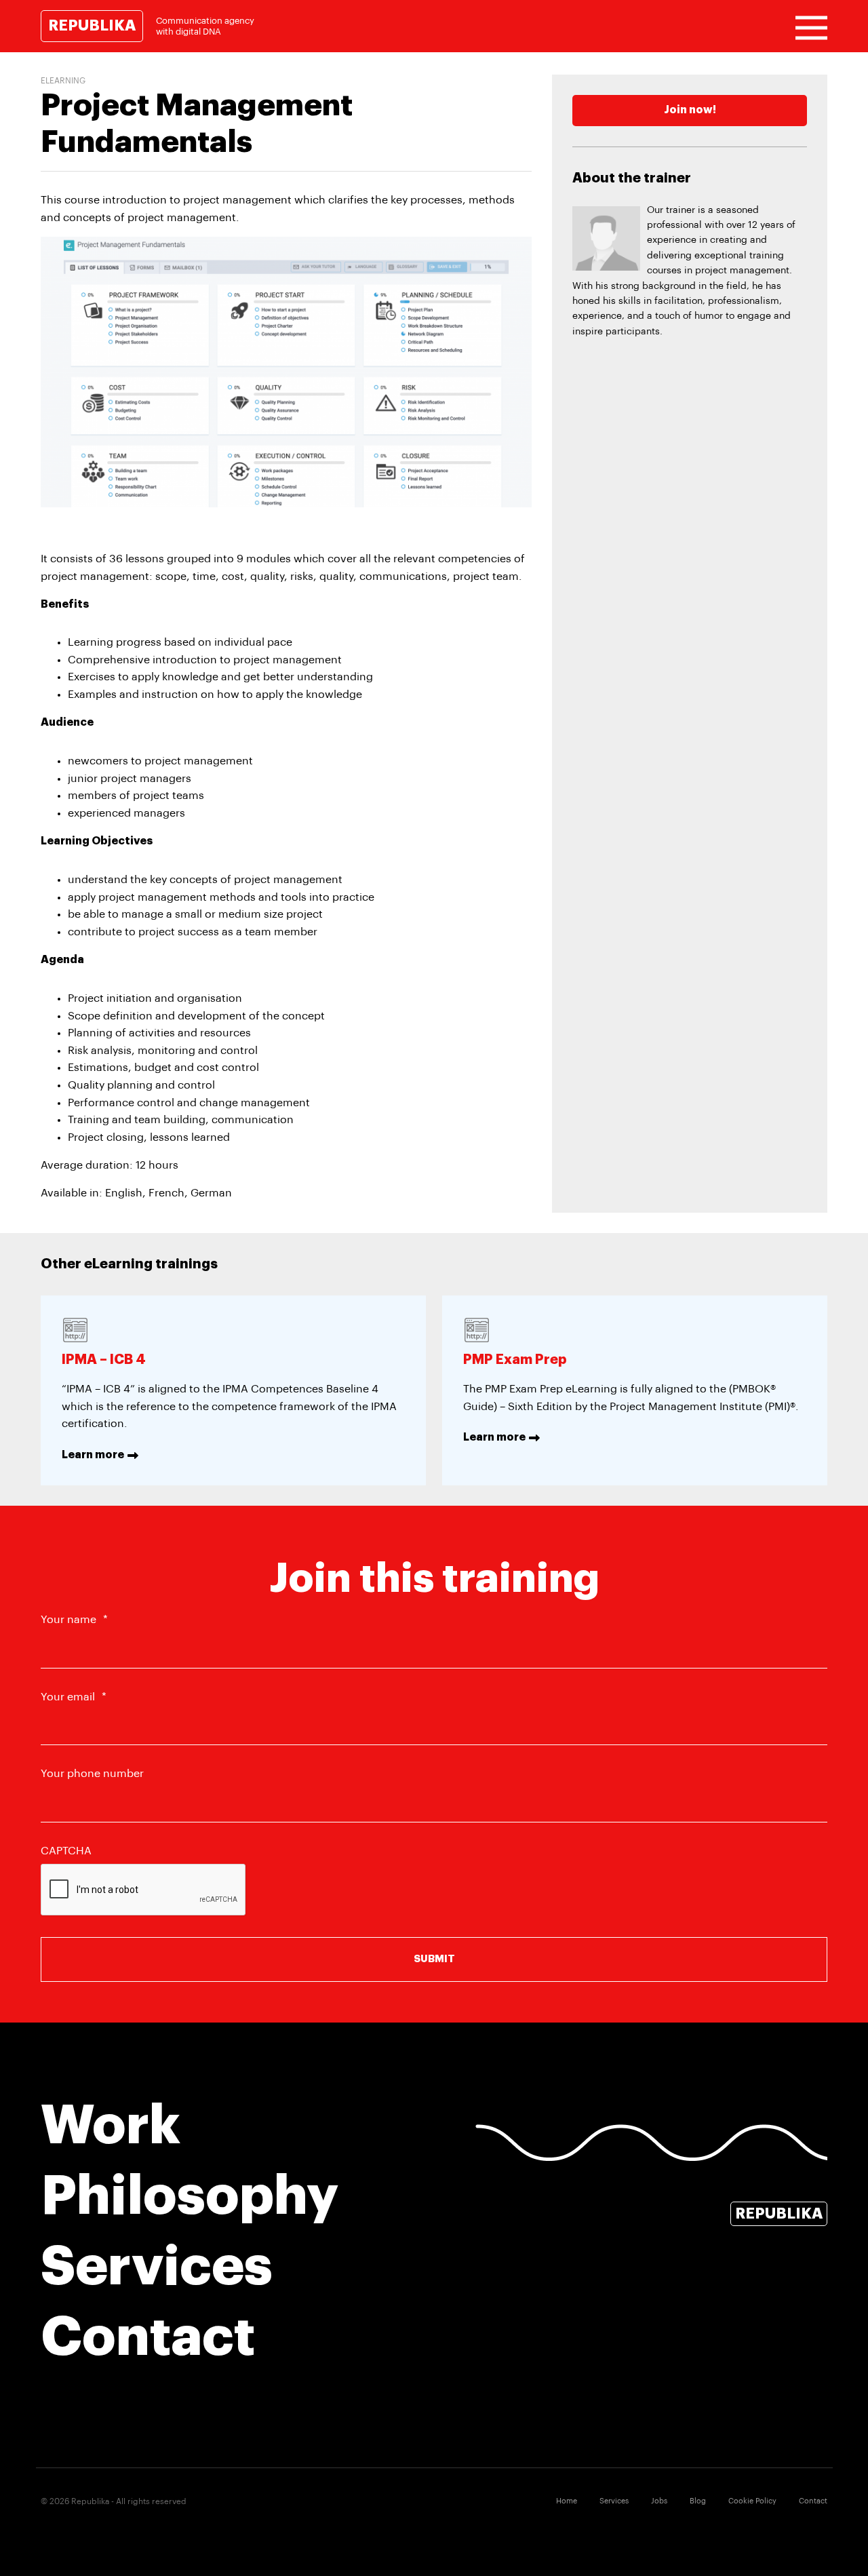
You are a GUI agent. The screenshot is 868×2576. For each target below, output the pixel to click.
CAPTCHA (66, 1851)
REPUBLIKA (92, 26)
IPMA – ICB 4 (104, 1360)
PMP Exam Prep (515, 1360)
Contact (148, 2337)
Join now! (690, 110)
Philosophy (190, 2196)
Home (567, 2501)
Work (111, 2126)
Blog (698, 2501)
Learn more (93, 1455)
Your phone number (92, 1774)
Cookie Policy (752, 2501)
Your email (74, 1697)
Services (157, 2267)
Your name (74, 1620)
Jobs (659, 2501)
